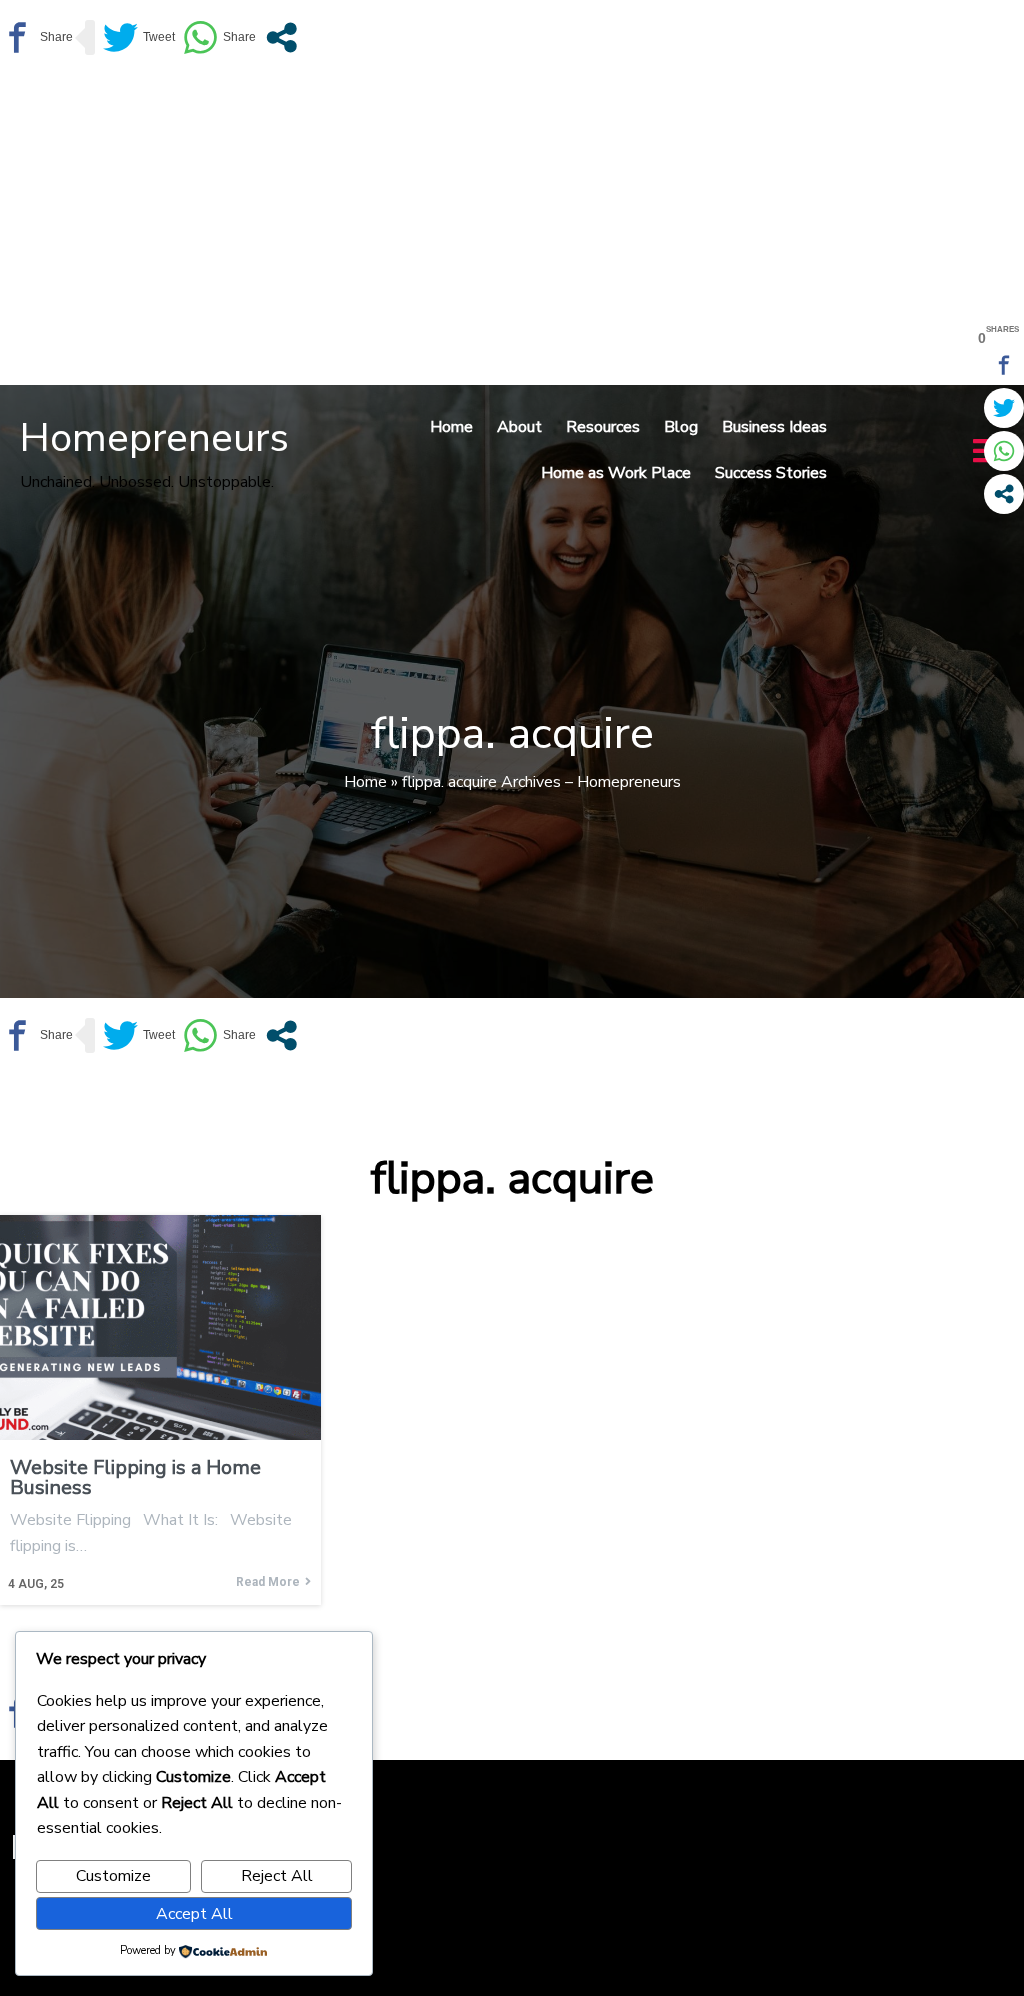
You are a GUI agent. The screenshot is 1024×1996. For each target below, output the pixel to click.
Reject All (277, 1876)
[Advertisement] (512, 225)
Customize (113, 1876)
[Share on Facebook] (36, 37)
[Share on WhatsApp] (219, 37)
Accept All (194, 1914)
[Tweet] (139, 37)
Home (365, 782)
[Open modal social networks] (281, 37)
